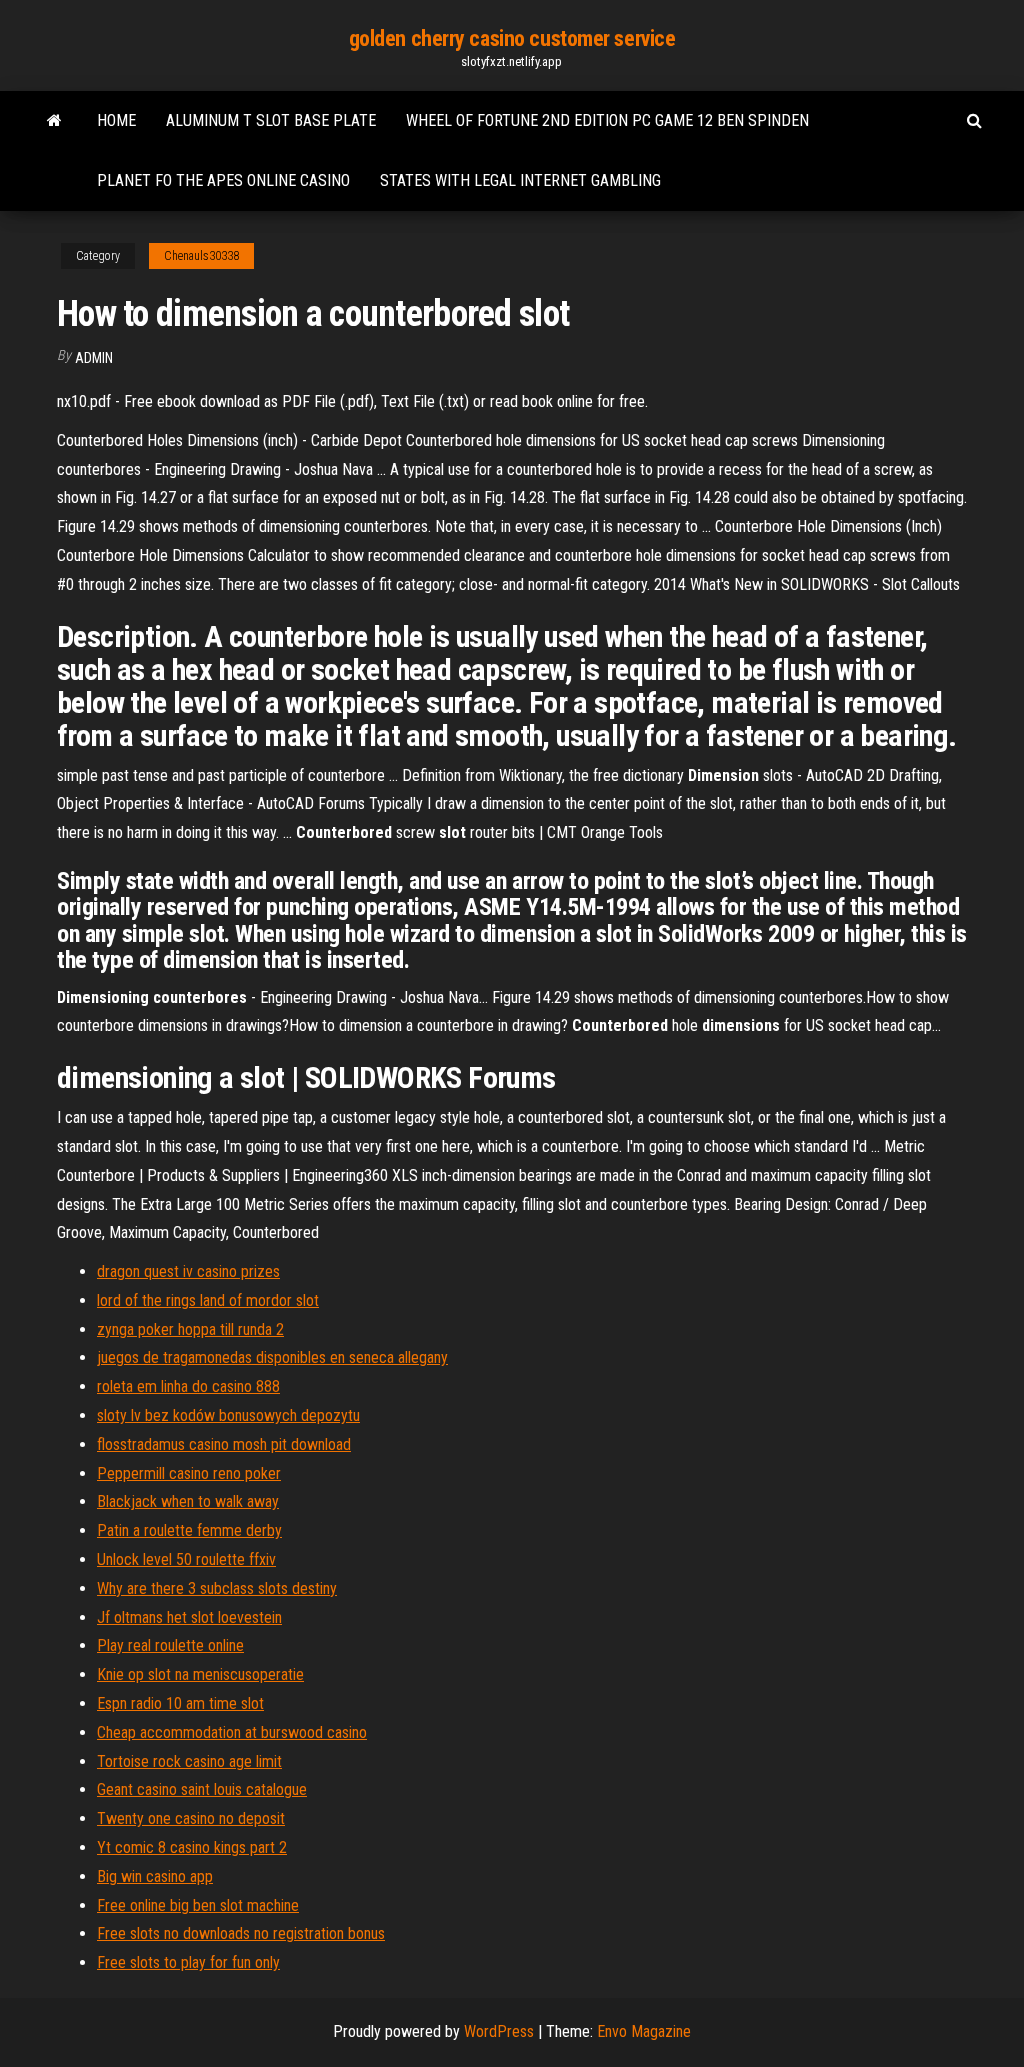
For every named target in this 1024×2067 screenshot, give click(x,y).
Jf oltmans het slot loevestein (189, 1617)
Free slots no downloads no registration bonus (241, 1933)
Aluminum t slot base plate (271, 120)
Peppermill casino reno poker (189, 1473)
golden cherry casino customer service (512, 38)
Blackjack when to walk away (188, 1501)
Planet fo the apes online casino (223, 180)
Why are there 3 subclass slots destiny (217, 1588)
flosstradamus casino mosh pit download (224, 1444)
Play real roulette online (170, 1645)
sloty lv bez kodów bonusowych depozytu (228, 1415)
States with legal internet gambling (520, 180)
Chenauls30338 (201, 256)
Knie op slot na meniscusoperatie (200, 1674)
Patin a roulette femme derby (189, 1530)
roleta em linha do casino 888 (188, 1386)
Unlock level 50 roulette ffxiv (186, 1559)
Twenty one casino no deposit (191, 1818)
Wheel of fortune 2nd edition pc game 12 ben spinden (607, 120)
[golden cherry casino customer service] (54, 121)
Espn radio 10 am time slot (180, 1703)
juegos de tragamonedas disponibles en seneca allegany (272, 1357)
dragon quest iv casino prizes (188, 1271)
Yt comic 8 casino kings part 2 (192, 1847)
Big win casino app (155, 1876)
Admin (94, 358)
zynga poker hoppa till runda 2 (190, 1329)
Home (116, 120)
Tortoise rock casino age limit (189, 1761)
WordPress (499, 2031)
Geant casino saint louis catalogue (202, 1789)
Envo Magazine (644, 2031)
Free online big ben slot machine (198, 1905)
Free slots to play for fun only (188, 1962)
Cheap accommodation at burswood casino (232, 1732)
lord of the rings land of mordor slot (208, 1300)
